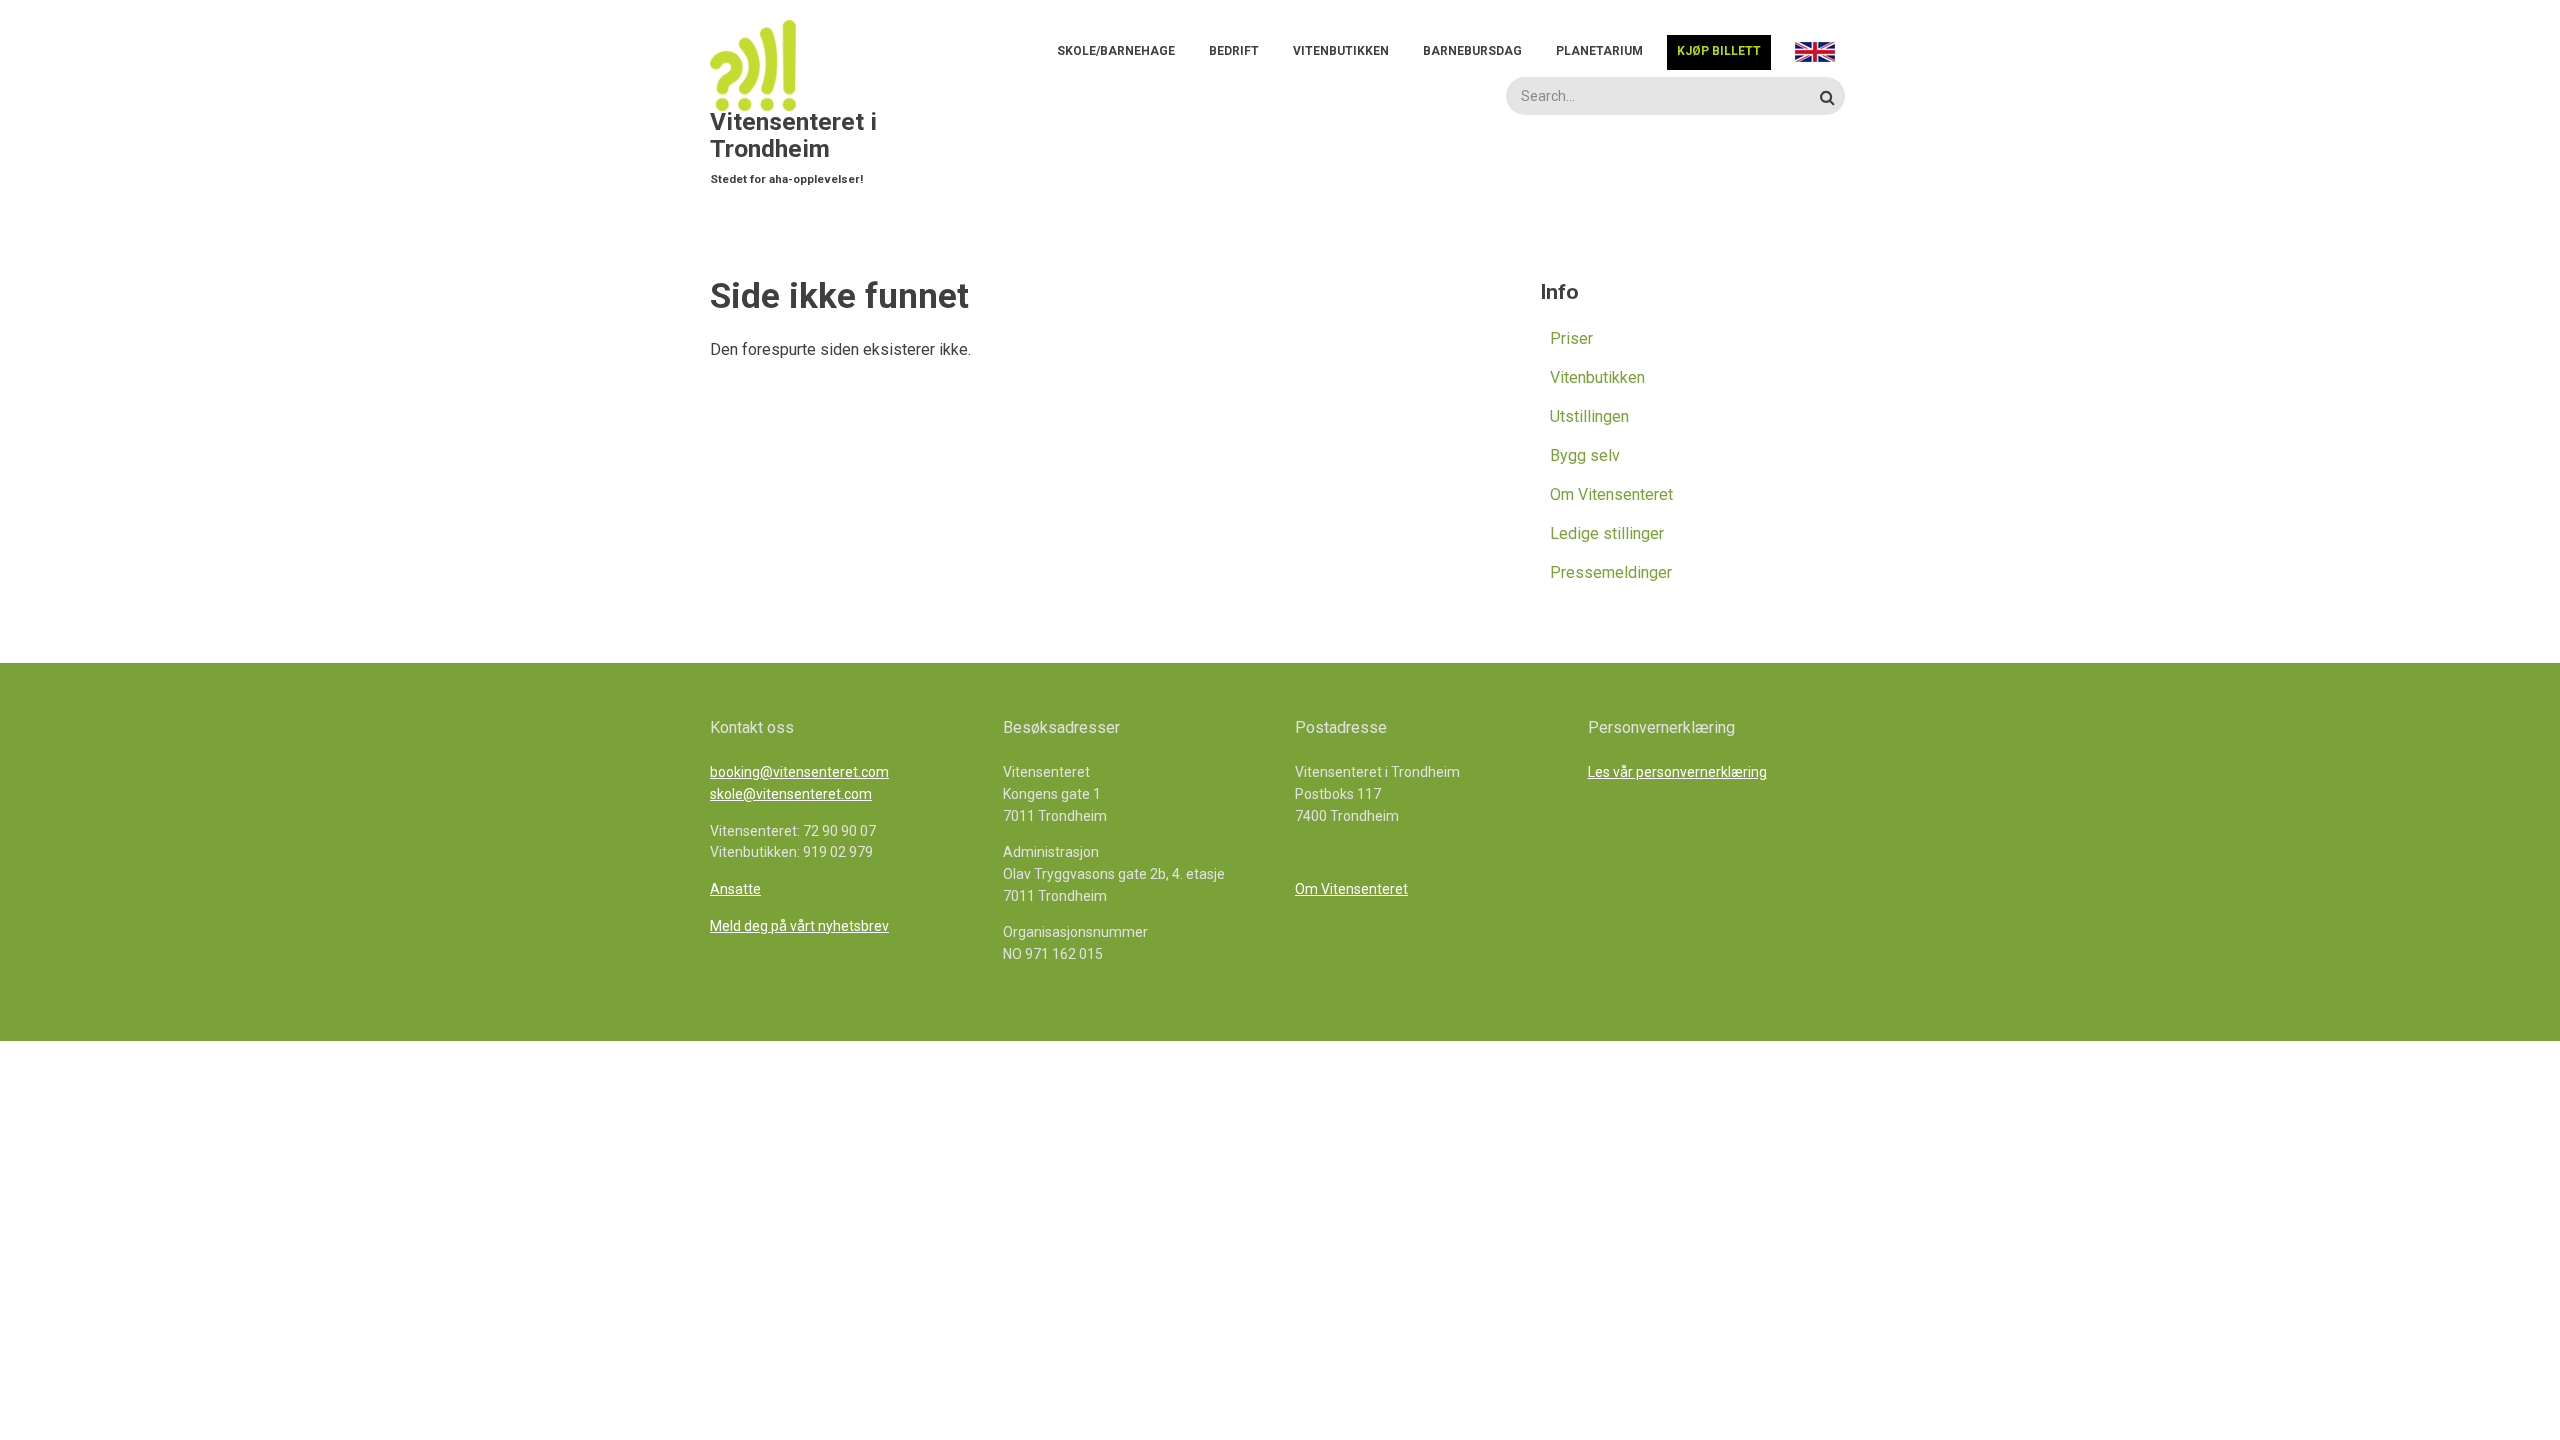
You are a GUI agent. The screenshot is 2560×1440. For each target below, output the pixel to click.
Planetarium (1599, 51)
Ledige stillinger (1607, 533)
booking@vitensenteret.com (799, 772)
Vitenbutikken (1341, 51)
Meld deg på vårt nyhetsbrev (799, 926)
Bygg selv (1585, 455)
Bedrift (1234, 51)
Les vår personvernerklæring (1677, 772)
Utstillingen (1589, 416)
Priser (1571, 338)
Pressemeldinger (1611, 572)
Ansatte (735, 889)
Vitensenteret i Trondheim (793, 135)
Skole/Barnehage (1116, 51)
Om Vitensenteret (1611, 494)
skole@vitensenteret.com (791, 794)
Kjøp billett (1719, 51)
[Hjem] (760, 64)
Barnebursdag (1472, 51)
